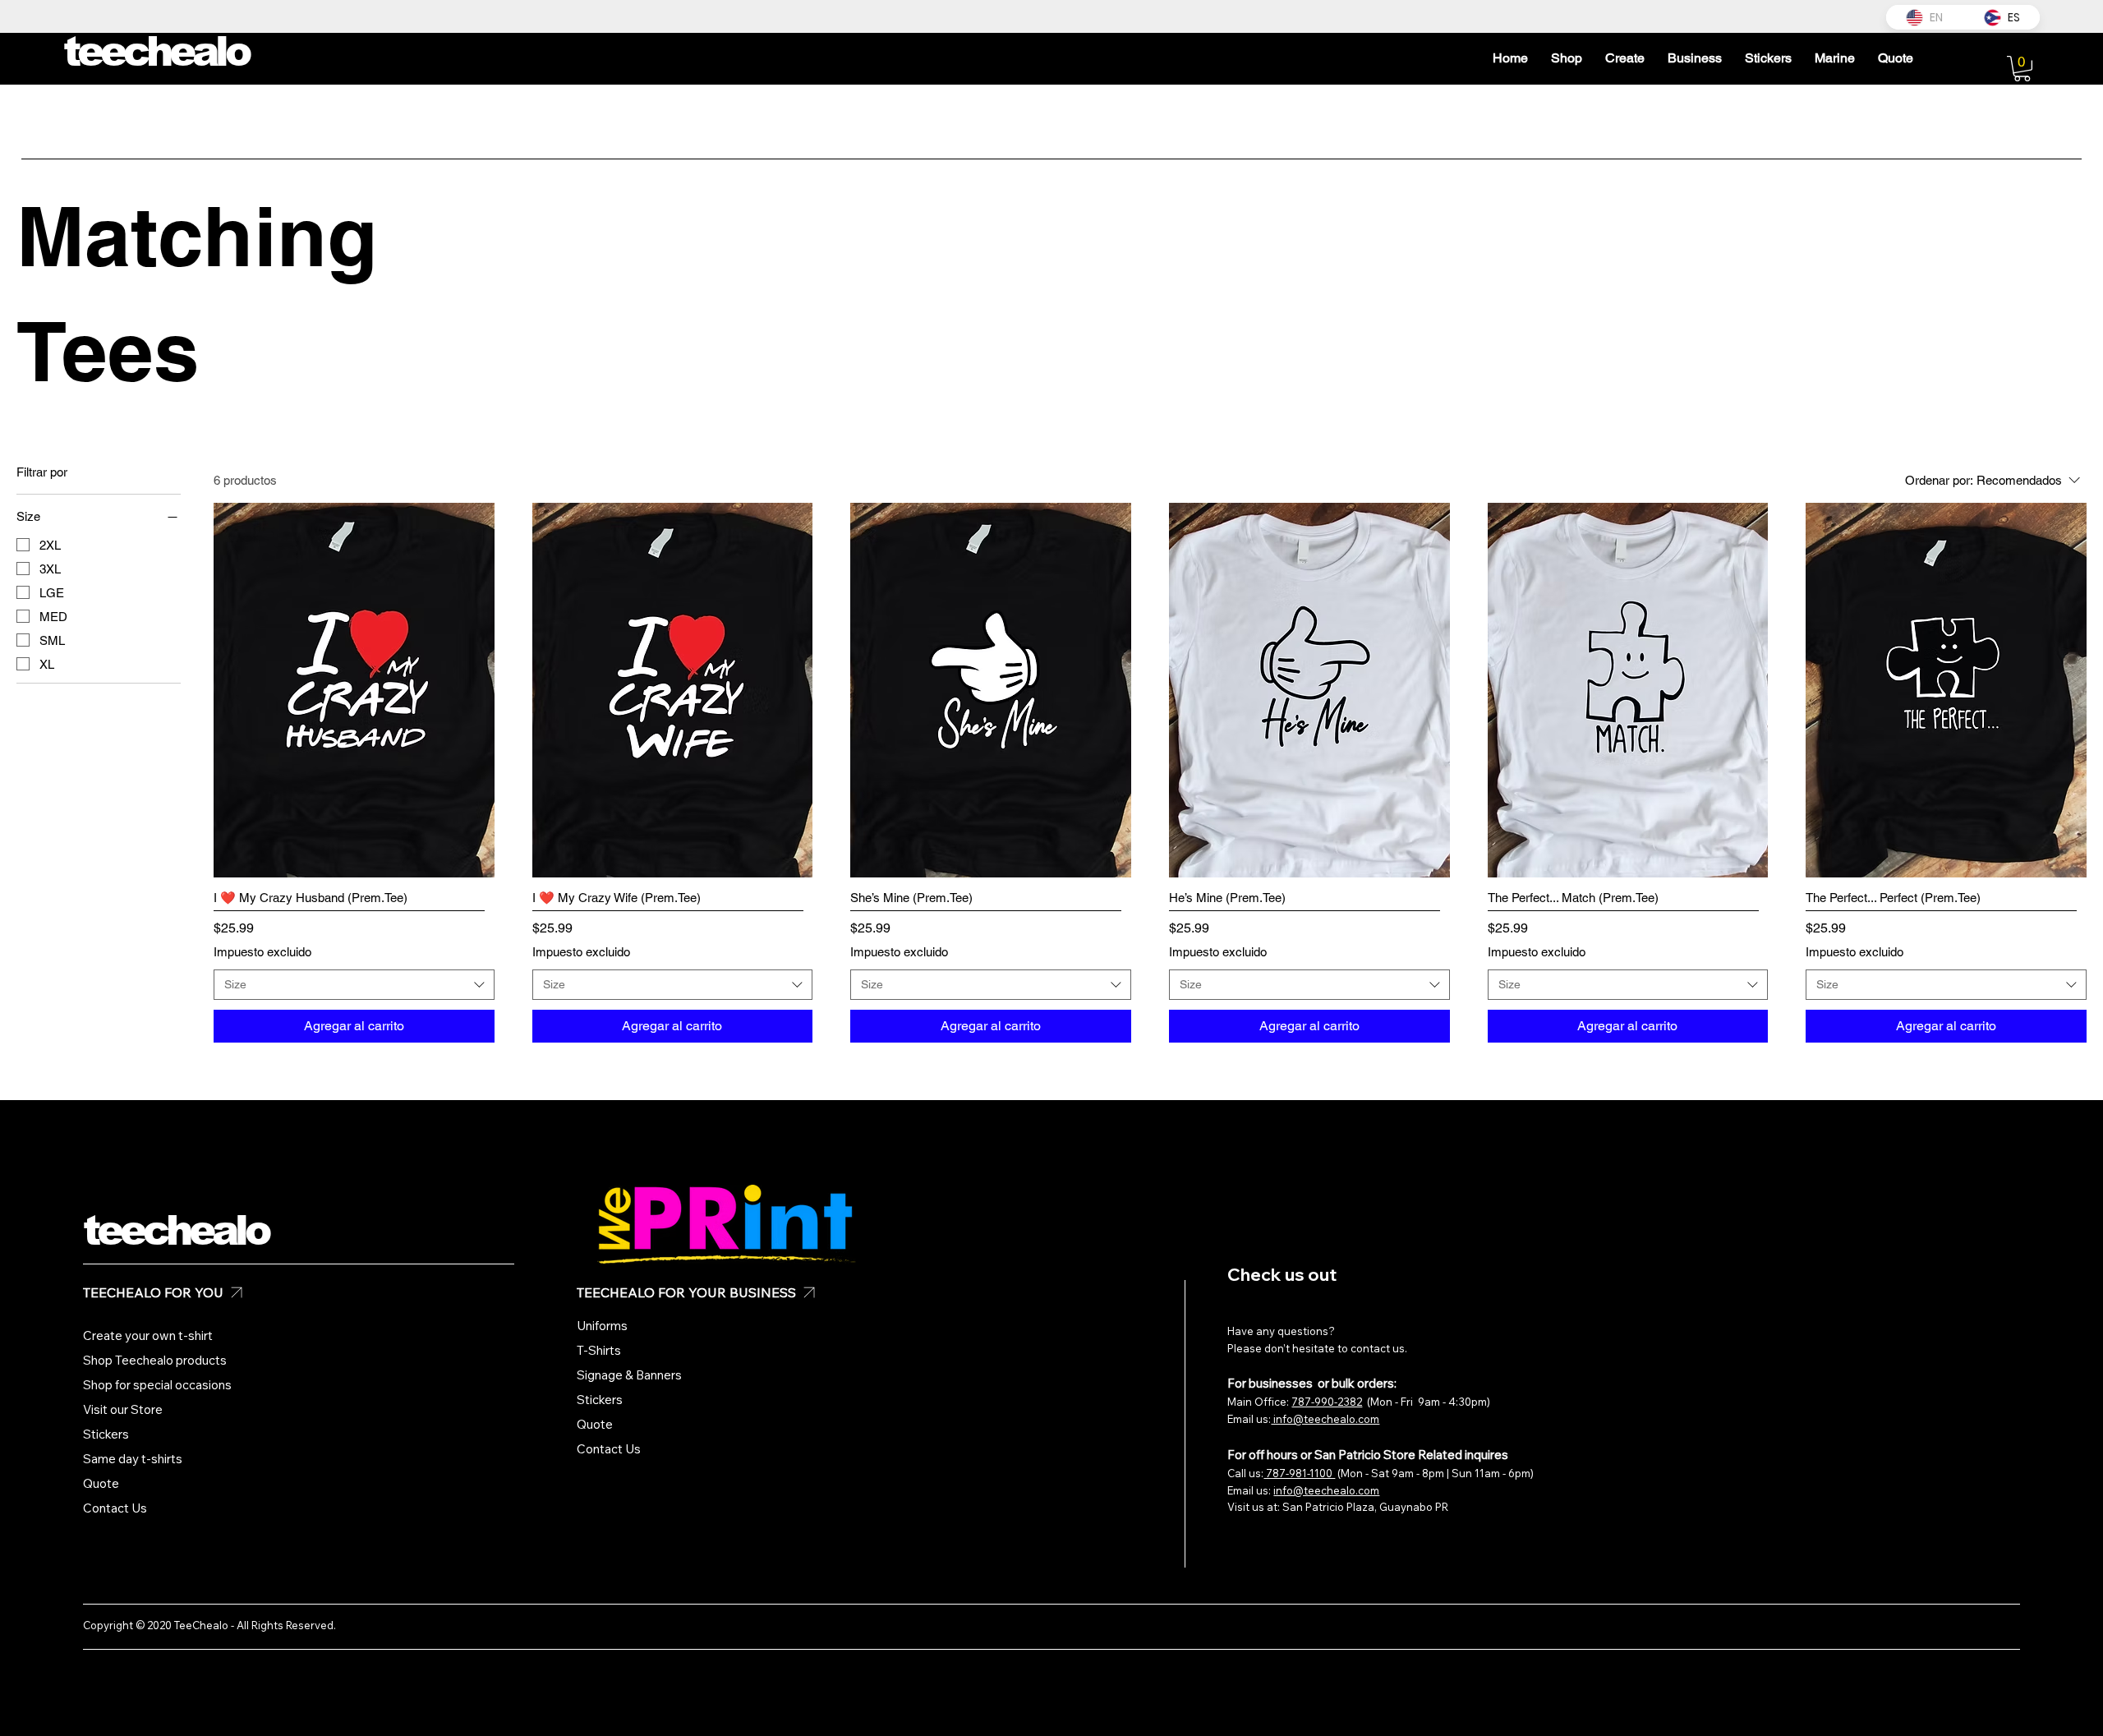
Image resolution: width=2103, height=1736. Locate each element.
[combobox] (354, 985)
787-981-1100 (1299, 1473)
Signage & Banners (629, 1375)
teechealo (175, 1231)
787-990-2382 (1327, 1402)
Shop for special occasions (157, 1385)
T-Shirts (599, 1350)
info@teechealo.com (1325, 1419)
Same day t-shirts (133, 1459)
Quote (101, 1483)
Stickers (106, 1434)
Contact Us (115, 1508)
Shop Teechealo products (155, 1360)
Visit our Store (123, 1409)
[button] (2022, 69)
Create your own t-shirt (148, 1335)
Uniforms (602, 1326)
